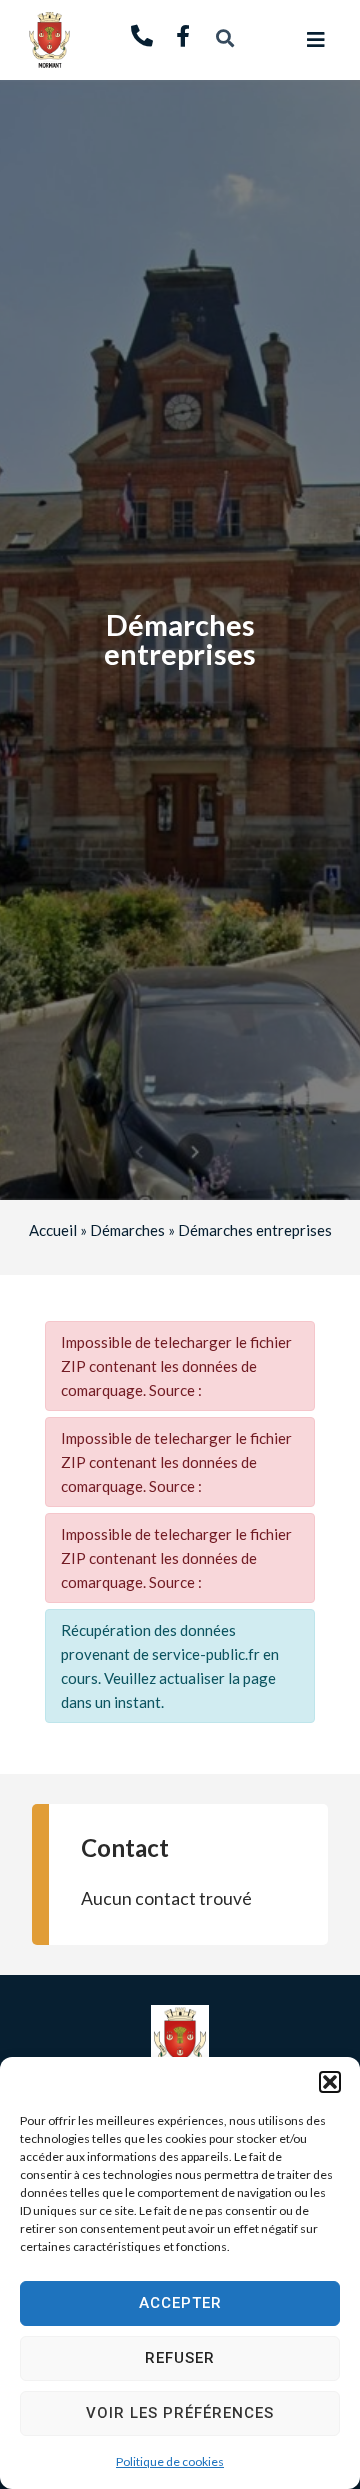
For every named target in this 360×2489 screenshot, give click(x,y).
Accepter (180, 2303)
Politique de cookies (170, 2461)
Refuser (180, 2358)
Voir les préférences (180, 2413)
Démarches (127, 1230)
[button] (330, 2082)
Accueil (53, 1230)
